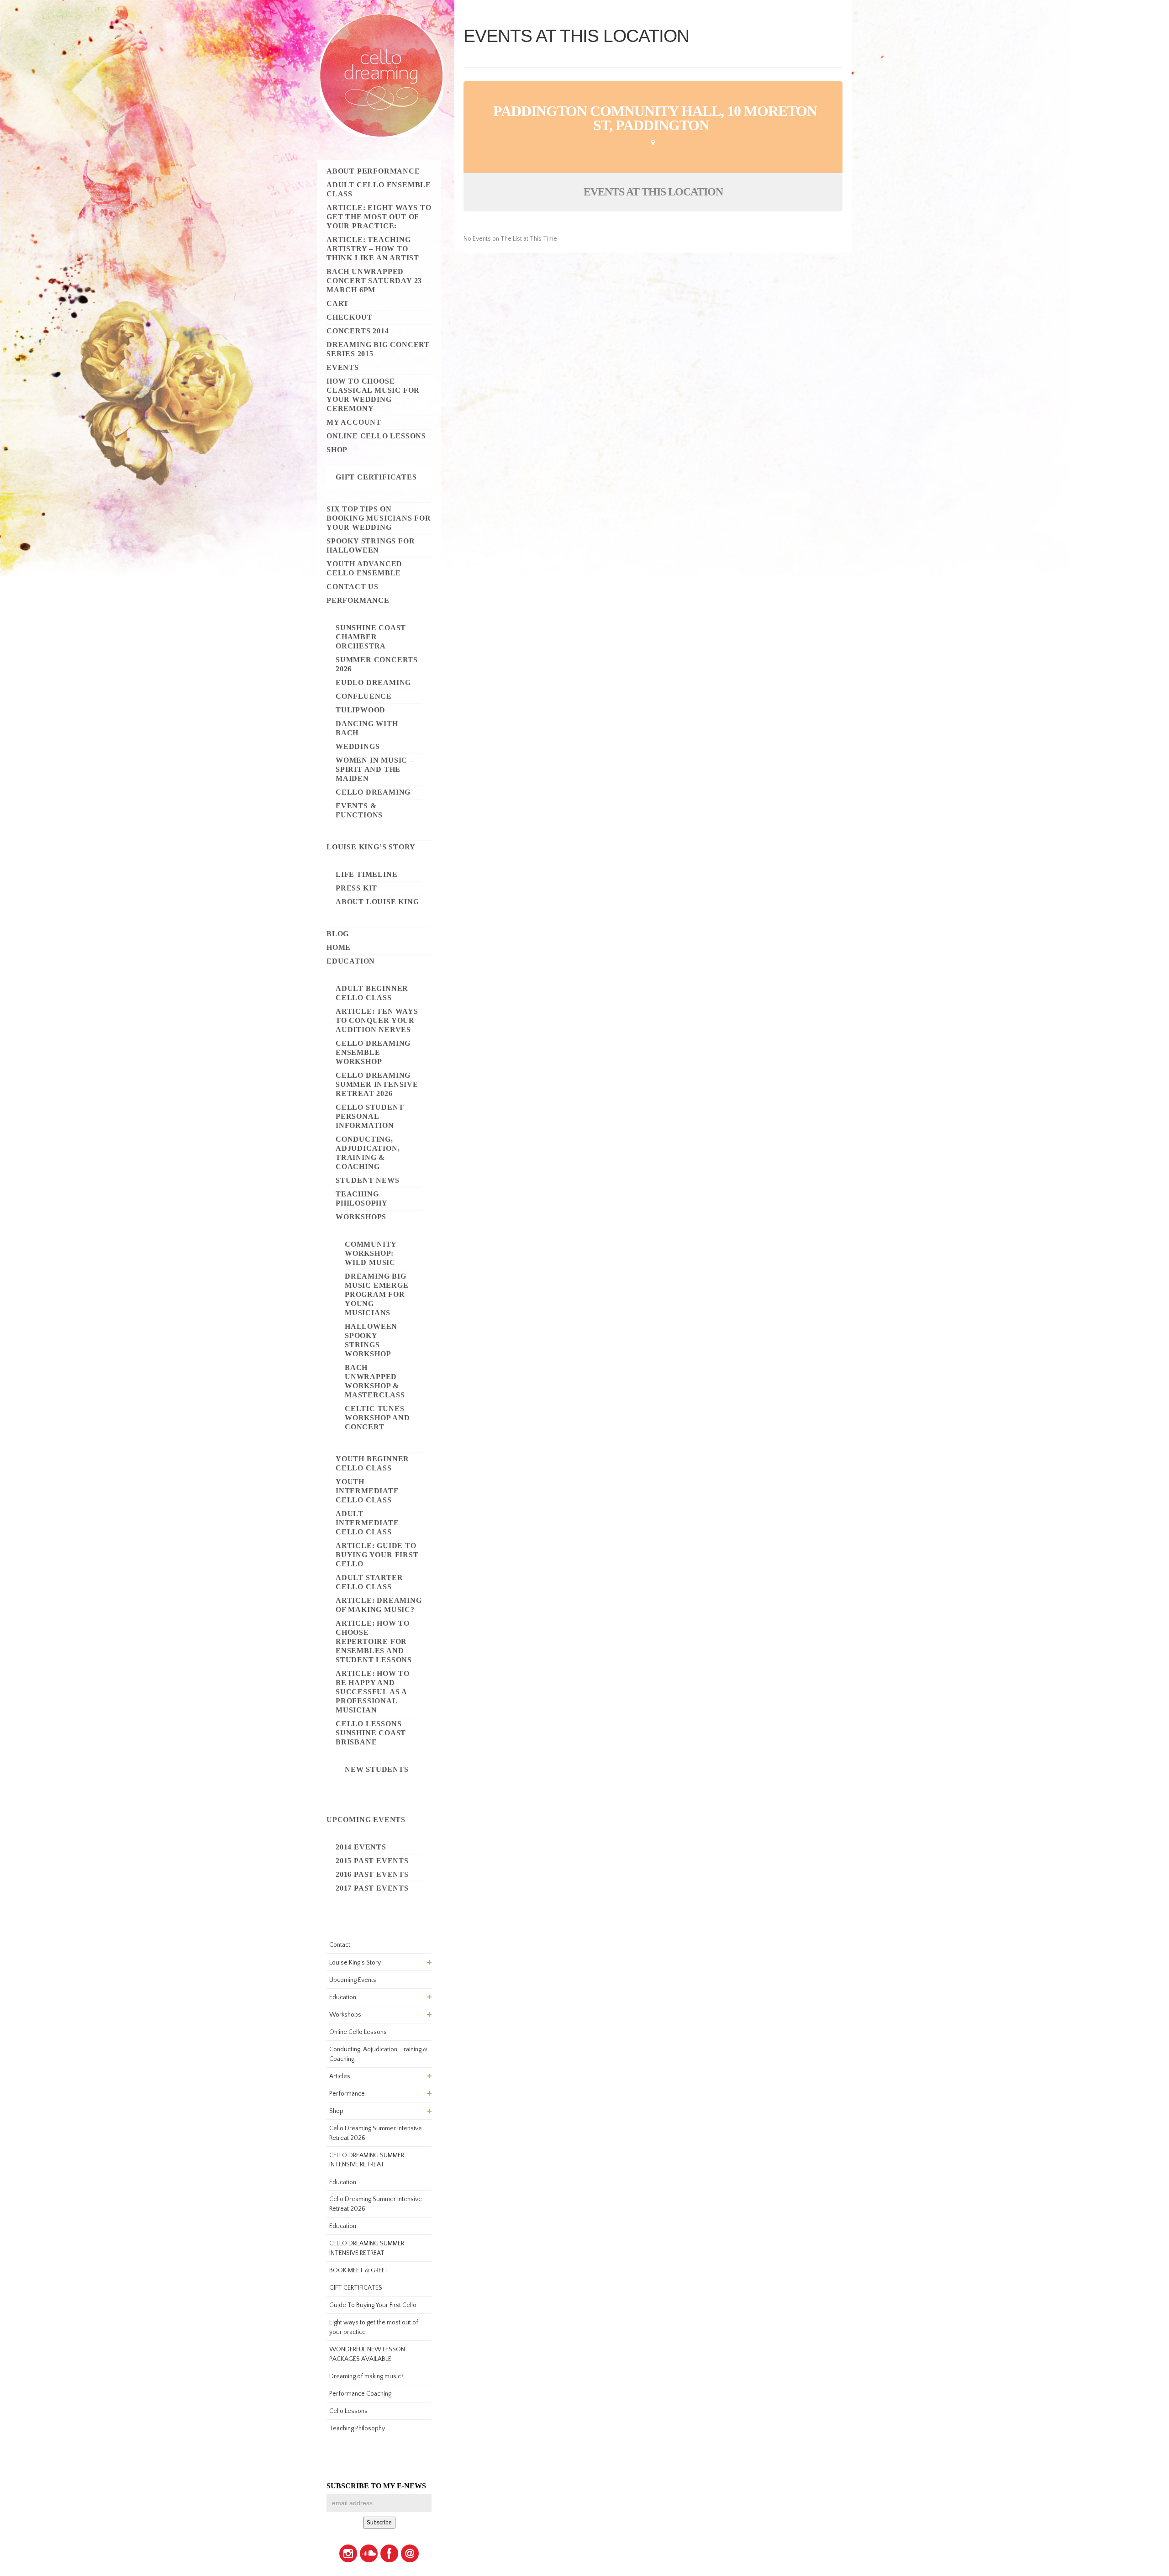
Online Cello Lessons (376, 436)
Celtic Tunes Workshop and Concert (377, 1418)
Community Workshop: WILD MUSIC (371, 1253)
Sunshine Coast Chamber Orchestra (371, 637)
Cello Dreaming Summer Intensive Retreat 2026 (377, 1084)
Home (339, 947)
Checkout (349, 317)
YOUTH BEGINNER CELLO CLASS (372, 1463)
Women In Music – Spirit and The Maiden (375, 769)
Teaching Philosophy (362, 1198)
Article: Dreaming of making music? (379, 1605)
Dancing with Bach (367, 728)
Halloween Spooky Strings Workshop (371, 1340)
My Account (354, 422)
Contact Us (353, 587)
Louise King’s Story (371, 847)
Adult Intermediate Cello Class (367, 1523)
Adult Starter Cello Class (369, 1582)
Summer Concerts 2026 (377, 664)
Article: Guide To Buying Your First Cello (377, 1555)
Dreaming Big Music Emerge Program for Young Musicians (377, 1294)
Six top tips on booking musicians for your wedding (379, 518)
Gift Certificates (376, 477)
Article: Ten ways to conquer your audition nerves (377, 1020)
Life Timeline (366, 874)
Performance (358, 600)
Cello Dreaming (373, 792)
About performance (373, 171)
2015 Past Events (372, 1861)
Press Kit (356, 888)
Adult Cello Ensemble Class (379, 189)
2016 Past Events (372, 1874)
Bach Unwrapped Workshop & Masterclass (375, 1381)
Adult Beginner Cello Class (372, 993)
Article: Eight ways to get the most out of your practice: (379, 217)
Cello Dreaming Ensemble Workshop (373, 1052)
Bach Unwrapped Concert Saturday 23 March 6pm (374, 281)
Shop (337, 450)
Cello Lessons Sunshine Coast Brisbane (371, 1733)
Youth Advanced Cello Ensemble (364, 568)
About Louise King (377, 902)
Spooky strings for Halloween (371, 545)
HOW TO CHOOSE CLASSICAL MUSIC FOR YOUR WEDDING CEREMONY (373, 395)
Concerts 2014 (358, 331)
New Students (377, 1769)
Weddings (358, 746)
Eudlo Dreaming (373, 682)
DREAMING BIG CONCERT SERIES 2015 (378, 349)
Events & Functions (359, 810)
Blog (338, 934)
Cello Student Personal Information (370, 1116)
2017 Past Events (372, 1888)
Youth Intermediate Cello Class (367, 1491)
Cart (338, 303)
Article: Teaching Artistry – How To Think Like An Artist (373, 249)
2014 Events (361, 1847)
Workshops (361, 1217)
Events (343, 367)
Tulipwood (361, 710)
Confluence (364, 696)
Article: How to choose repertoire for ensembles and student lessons (374, 1641)
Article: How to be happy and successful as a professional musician (373, 1692)
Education (351, 961)
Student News (368, 1180)
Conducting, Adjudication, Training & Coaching (368, 1153)
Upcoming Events (366, 1820)
